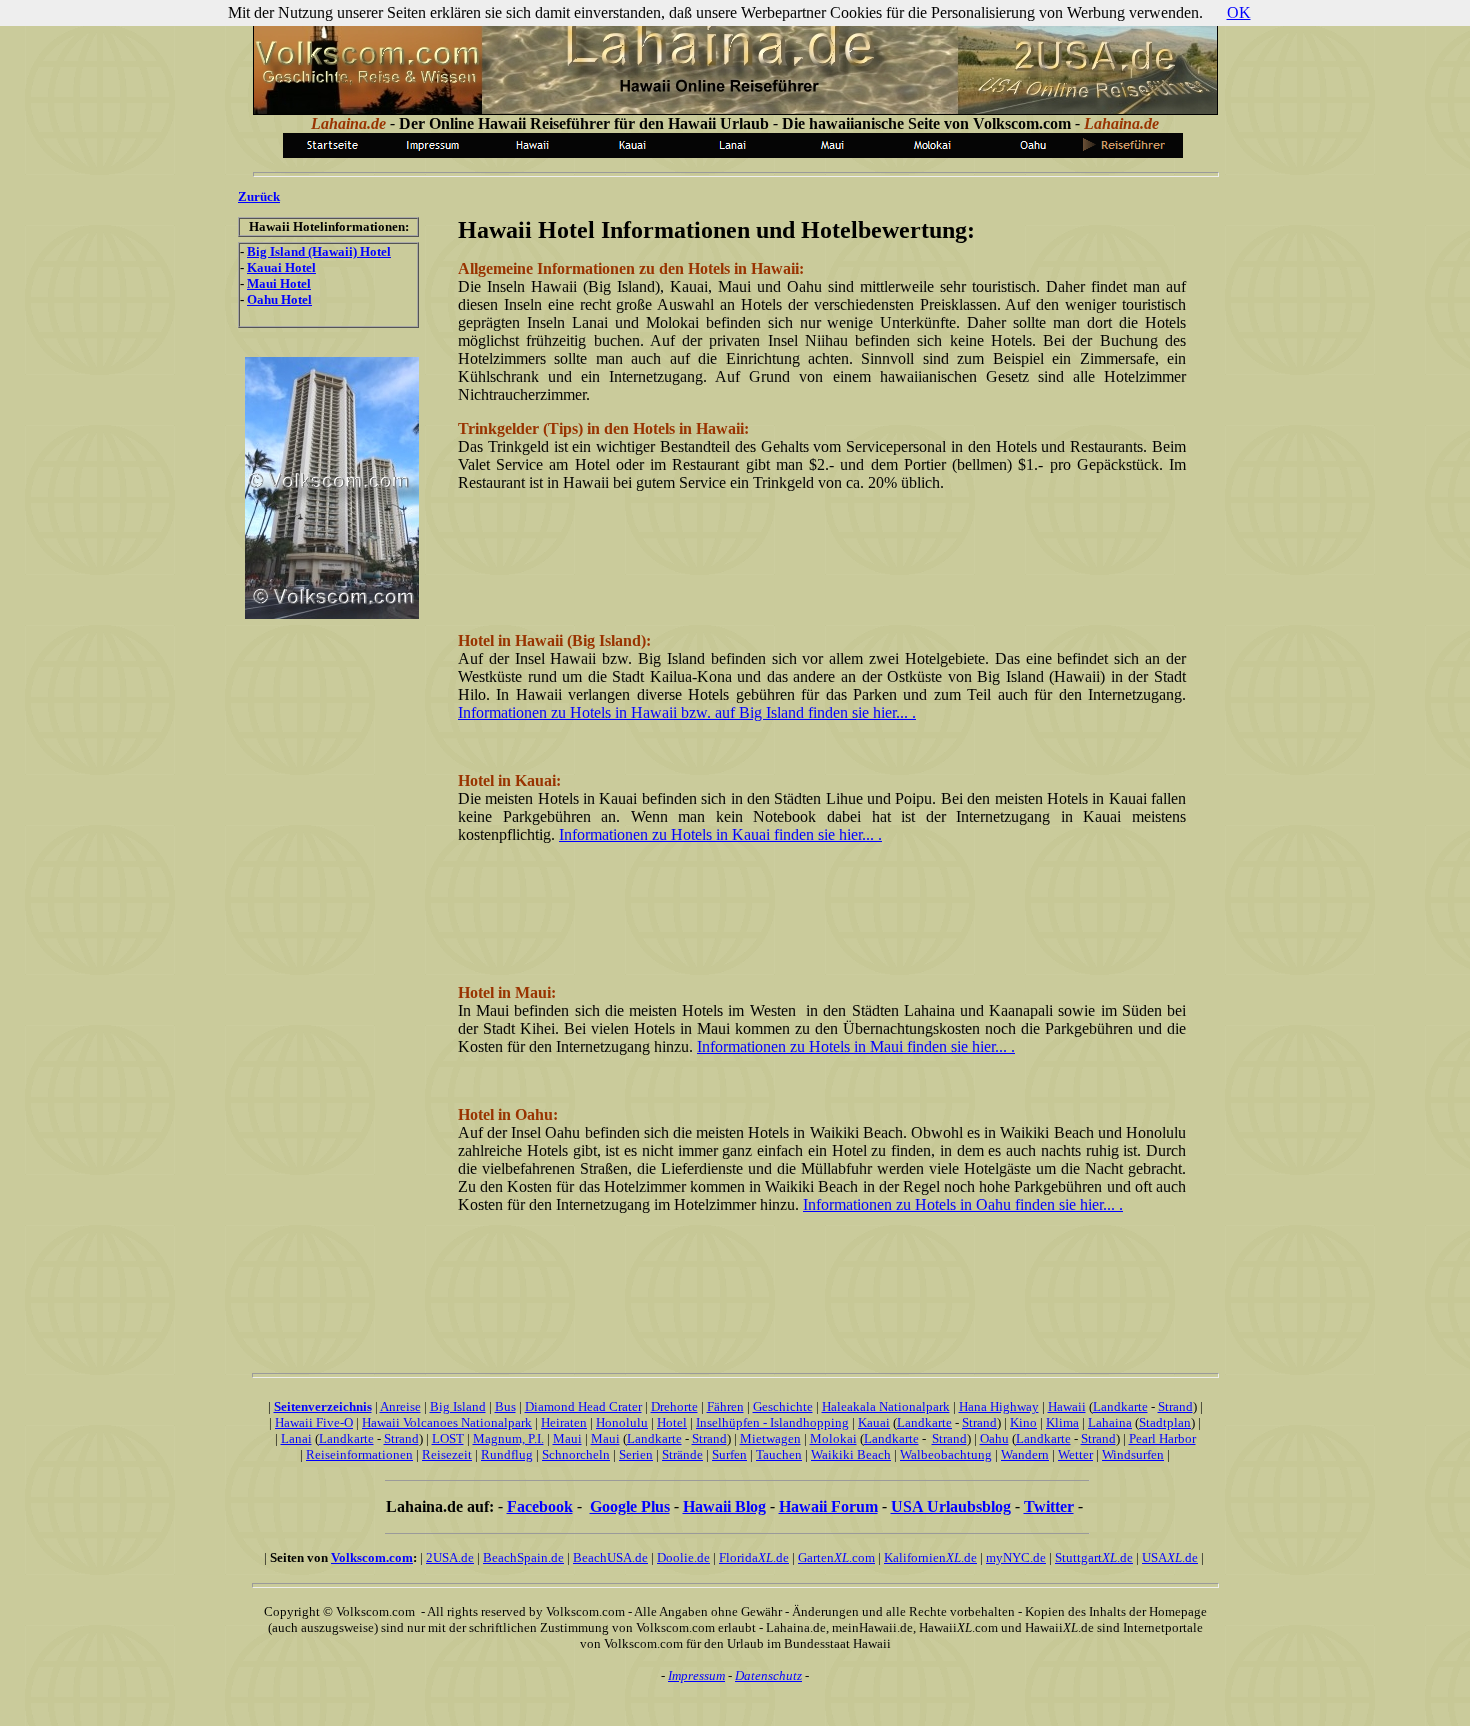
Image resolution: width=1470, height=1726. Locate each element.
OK (1239, 12)
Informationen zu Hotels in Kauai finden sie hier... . (720, 834)
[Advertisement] (822, 553)
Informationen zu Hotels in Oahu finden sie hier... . (963, 1204)
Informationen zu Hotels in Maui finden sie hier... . (856, 1046)
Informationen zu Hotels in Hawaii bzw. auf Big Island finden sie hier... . (687, 712)
